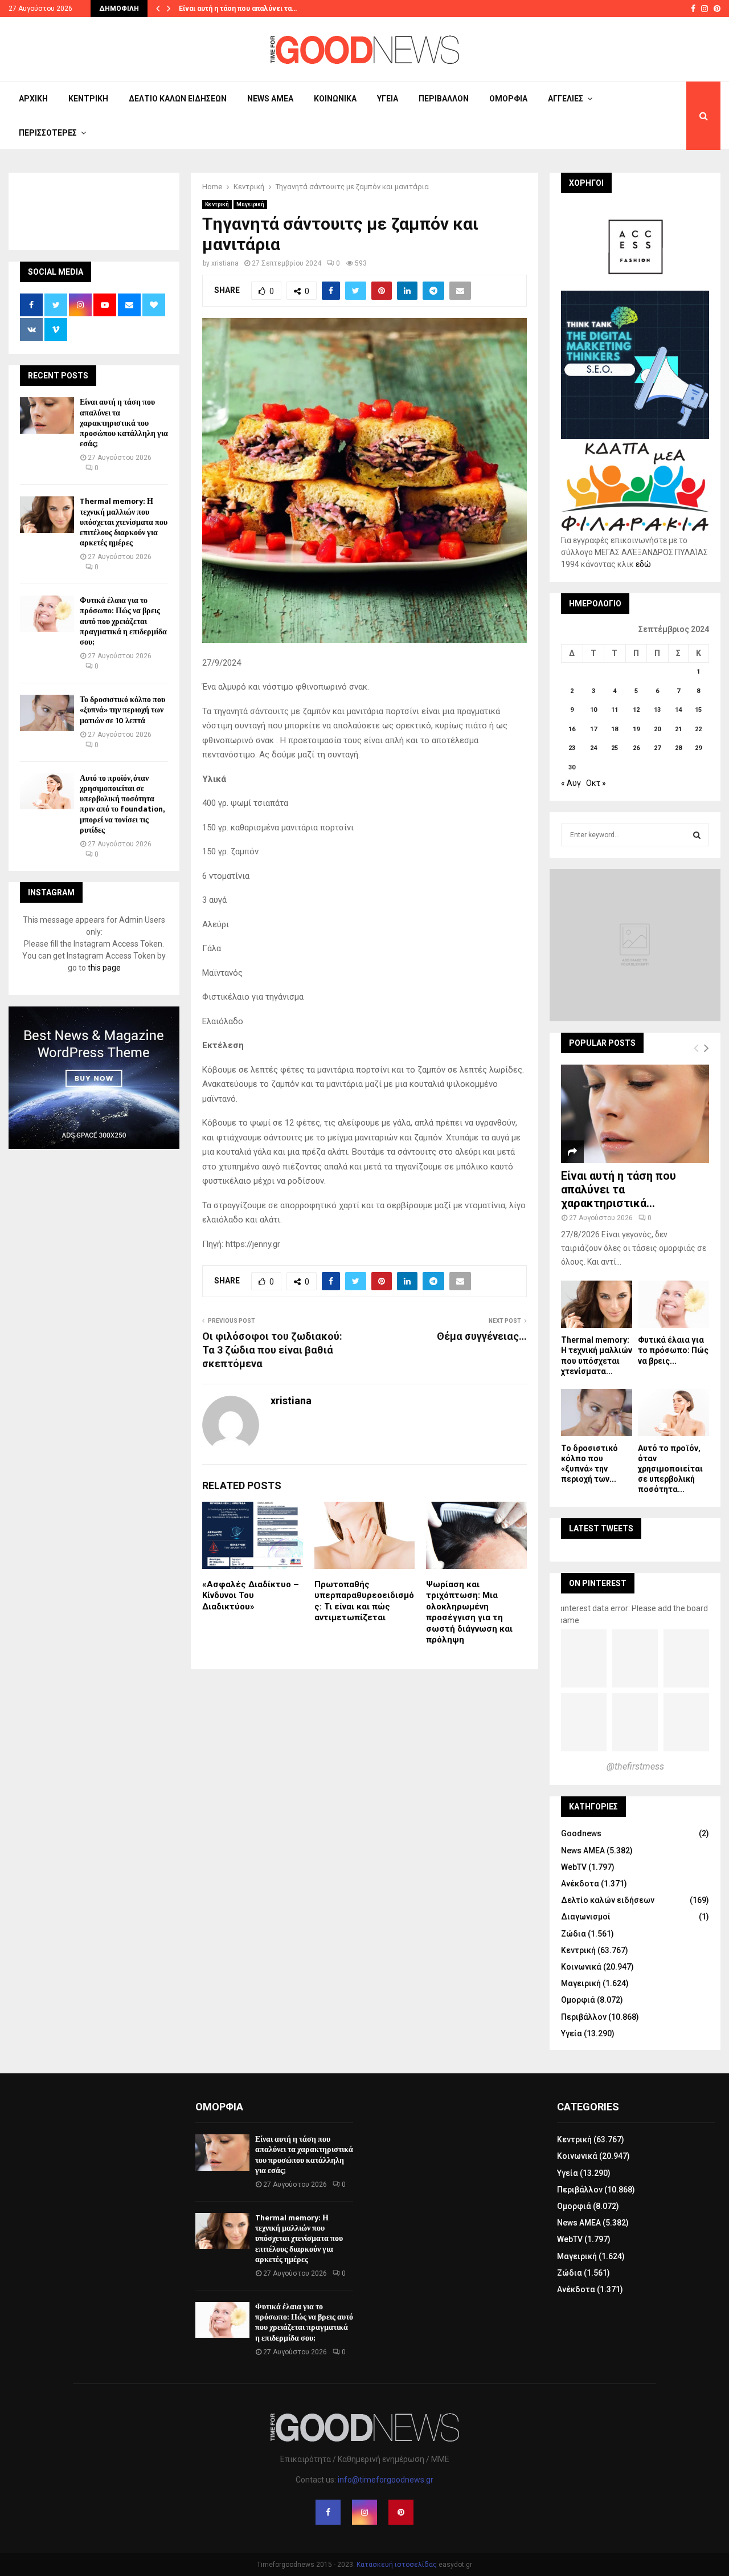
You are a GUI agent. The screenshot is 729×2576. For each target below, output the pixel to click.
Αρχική (33, 99)
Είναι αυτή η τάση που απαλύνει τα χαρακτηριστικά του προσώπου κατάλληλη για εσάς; (124, 423)
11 (615, 710)
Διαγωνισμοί (586, 1917)
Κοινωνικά (335, 99)
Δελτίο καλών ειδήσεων (178, 99)
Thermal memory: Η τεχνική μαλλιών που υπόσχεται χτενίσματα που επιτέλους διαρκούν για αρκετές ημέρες (124, 522)
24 (593, 748)
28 (678, 748)
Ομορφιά (508, 99)
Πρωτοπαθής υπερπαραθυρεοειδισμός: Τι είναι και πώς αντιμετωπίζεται (364, 1601)
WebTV (574, 1867)
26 (636, 748)
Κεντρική (88, 99)
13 (657, 710)
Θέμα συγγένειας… (482, 1336)
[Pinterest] (401, 2512)
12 (636, 710)
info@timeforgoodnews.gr (386, 2480)
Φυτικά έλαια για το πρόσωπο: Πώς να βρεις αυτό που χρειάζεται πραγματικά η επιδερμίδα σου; (123, 621)
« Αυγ (571, 783)
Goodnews (581, 1833)
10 (593, 710)
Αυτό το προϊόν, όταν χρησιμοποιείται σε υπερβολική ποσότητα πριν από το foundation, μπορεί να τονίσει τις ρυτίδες (122, 804)
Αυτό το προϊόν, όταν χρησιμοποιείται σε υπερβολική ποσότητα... (670, 1469)
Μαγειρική (250, 204)
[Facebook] (328, 2512)
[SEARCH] (697, 835)
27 (657, 748)
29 (698, 748)
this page (104, 968)
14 (678, 710)
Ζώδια (574, 1934)
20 (657, 729)
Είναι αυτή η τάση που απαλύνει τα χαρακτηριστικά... (619, 1189)
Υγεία (388, 99)
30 (572, 767)
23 (572, 748)
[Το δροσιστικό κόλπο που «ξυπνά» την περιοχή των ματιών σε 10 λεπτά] (47, 713)
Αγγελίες (566, 99)
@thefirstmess (635, 1766)
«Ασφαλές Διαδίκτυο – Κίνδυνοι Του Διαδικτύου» (251, 1595)
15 (698, 710)
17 (593, 729)
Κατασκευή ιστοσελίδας (397, 2565)
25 (615, 748)
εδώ (643, 564)
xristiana (225, 263)
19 (636, 729)
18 (615, 729)
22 (698, 729)
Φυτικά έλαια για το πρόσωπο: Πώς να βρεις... (673, 1350)
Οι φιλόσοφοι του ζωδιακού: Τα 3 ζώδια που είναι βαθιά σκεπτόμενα (272, 1350)
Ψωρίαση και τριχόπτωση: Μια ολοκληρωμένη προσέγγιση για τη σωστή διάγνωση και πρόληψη (469, 1612)
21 (678, 729)
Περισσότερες (48, 133)
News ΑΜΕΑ (270, 99)
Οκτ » (596, 783)
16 (572, 729)
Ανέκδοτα (580, 1884)
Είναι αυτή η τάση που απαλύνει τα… (238, 9)
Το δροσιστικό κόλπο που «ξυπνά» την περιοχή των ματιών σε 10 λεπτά (122, 710)
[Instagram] (364, 2512)
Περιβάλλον (444, 99)
